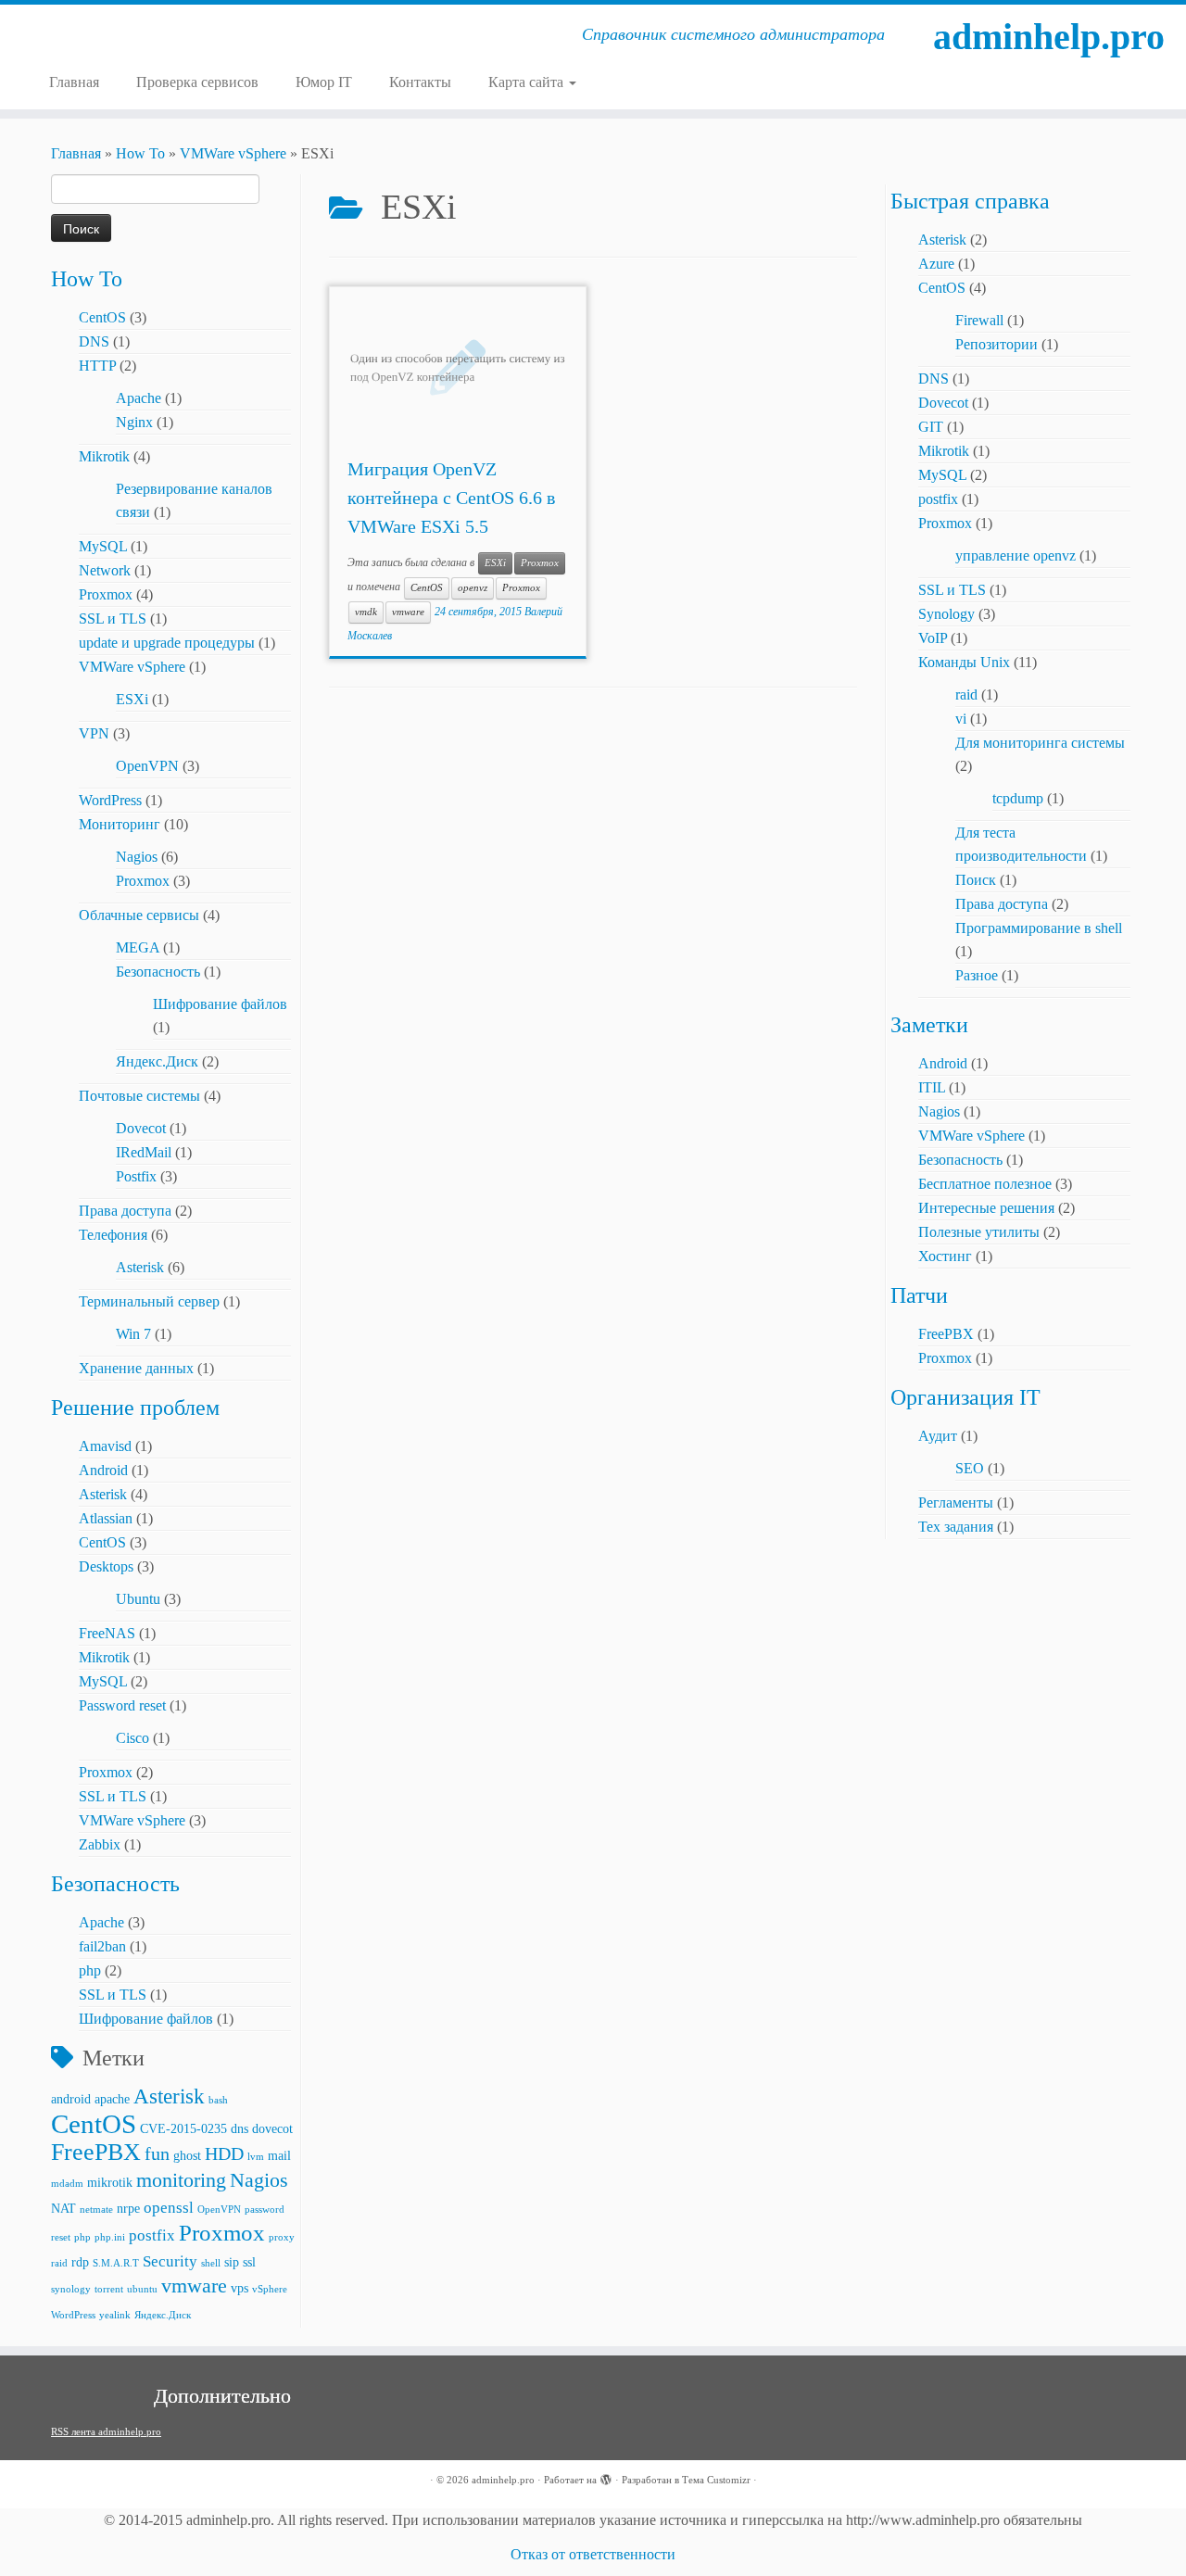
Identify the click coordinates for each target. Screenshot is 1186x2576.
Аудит (938, 1436)
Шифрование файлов (220, 1004)
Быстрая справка (970, 201)
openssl (169, 2208)
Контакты (420, 82)
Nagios (137, 857)
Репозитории (997, 344)
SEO (970, 1468)
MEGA (138, 947)
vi (961, 719)
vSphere (270, 2289)
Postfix (136, 1176)
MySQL (103, 546)
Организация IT (965, 1397)
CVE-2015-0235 (183, 2128)
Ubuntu (138, 1599)
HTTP (97, 366)
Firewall (979, 320)
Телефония (113, 1235)
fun (157, 2154)
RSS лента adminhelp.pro (106, 2431)
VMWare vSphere (233, 153)
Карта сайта (528, 82)
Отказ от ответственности (593, 2554)
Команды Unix (964, 662)
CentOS (102, 317)
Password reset (122, 1705)
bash (218, 2100)
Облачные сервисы (139, 915)
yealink (115, 2315)
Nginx (134, 422)
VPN (94, 733)
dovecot (272, 2128)
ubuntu (142, 2289)
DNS (94, 341)
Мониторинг (120, 824)
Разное (977, 975)
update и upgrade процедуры (167, 643)
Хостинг (945, 1256)
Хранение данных (136, 1368)
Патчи (919, 1295)
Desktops (106, 1566)
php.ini (110, 2237)
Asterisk (140, 1267)
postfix (152, 2235)
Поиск (976, 880)
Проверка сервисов (197, 82)
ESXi (132, 699)
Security (170, 2261)
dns (240, 2128)
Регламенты (956, 1503)
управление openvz (1016, 556)
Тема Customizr (716, 2480)
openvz (473, 588)
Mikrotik (104, 456)
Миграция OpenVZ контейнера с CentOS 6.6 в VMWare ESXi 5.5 (451, 498)
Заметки (929, 1025)
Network (105, 570)
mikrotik (110, 2182)
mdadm (67, 2184)
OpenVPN (147, 766)
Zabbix (100, 1844)
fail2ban (102, 1946)
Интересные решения (986, 1208)
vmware (194, 2286)
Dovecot (141, 1128)
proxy (282, 2237)
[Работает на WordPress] (606, 2477)
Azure (936, 264)
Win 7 (133, 1334)
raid (59, 2263)
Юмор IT (324, 82)
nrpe (128, 2208)
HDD (224, 2154)
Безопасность (158, 972)
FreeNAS (107, 1633)
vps (240, 2288)
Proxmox (106, 594)
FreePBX (96, 2152)
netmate (96, 2210)
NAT (63, 2208)
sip (232, 2262)
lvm (256, 2157)
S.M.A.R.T (116, 2263)
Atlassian (106, 1518)
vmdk (366, 612)
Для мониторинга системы (1040, 743)
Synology (946, 614)
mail (279, 2155)
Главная (74, 82)
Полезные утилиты (979, 1232)
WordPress (110, 800)
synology (71, 2289)
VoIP (933, 638)
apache (112, 2099)
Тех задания (956, 1527)
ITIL (932, 1087)
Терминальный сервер (149, 1301)
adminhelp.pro (1049, 37)
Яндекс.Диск (157, 1061)
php (90, 1970)
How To (140, 153)
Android (103, 1470)
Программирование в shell (1039, 928)
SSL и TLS (113, 619)
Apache (139, 398)
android (71, 2099)
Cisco (132, 1738)
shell (211, 2263)
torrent (109, 2289)
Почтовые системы (139, 1096)
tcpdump (1018, 798)
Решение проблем (135, 1408)
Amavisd (105, 1446)
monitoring (181, 2180)
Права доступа (125, 1211)
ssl (249, 2262)
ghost (187, 2155)
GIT (931, 427)
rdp (80, 2262)
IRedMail (144, 1152)
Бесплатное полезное (985, 1184)
